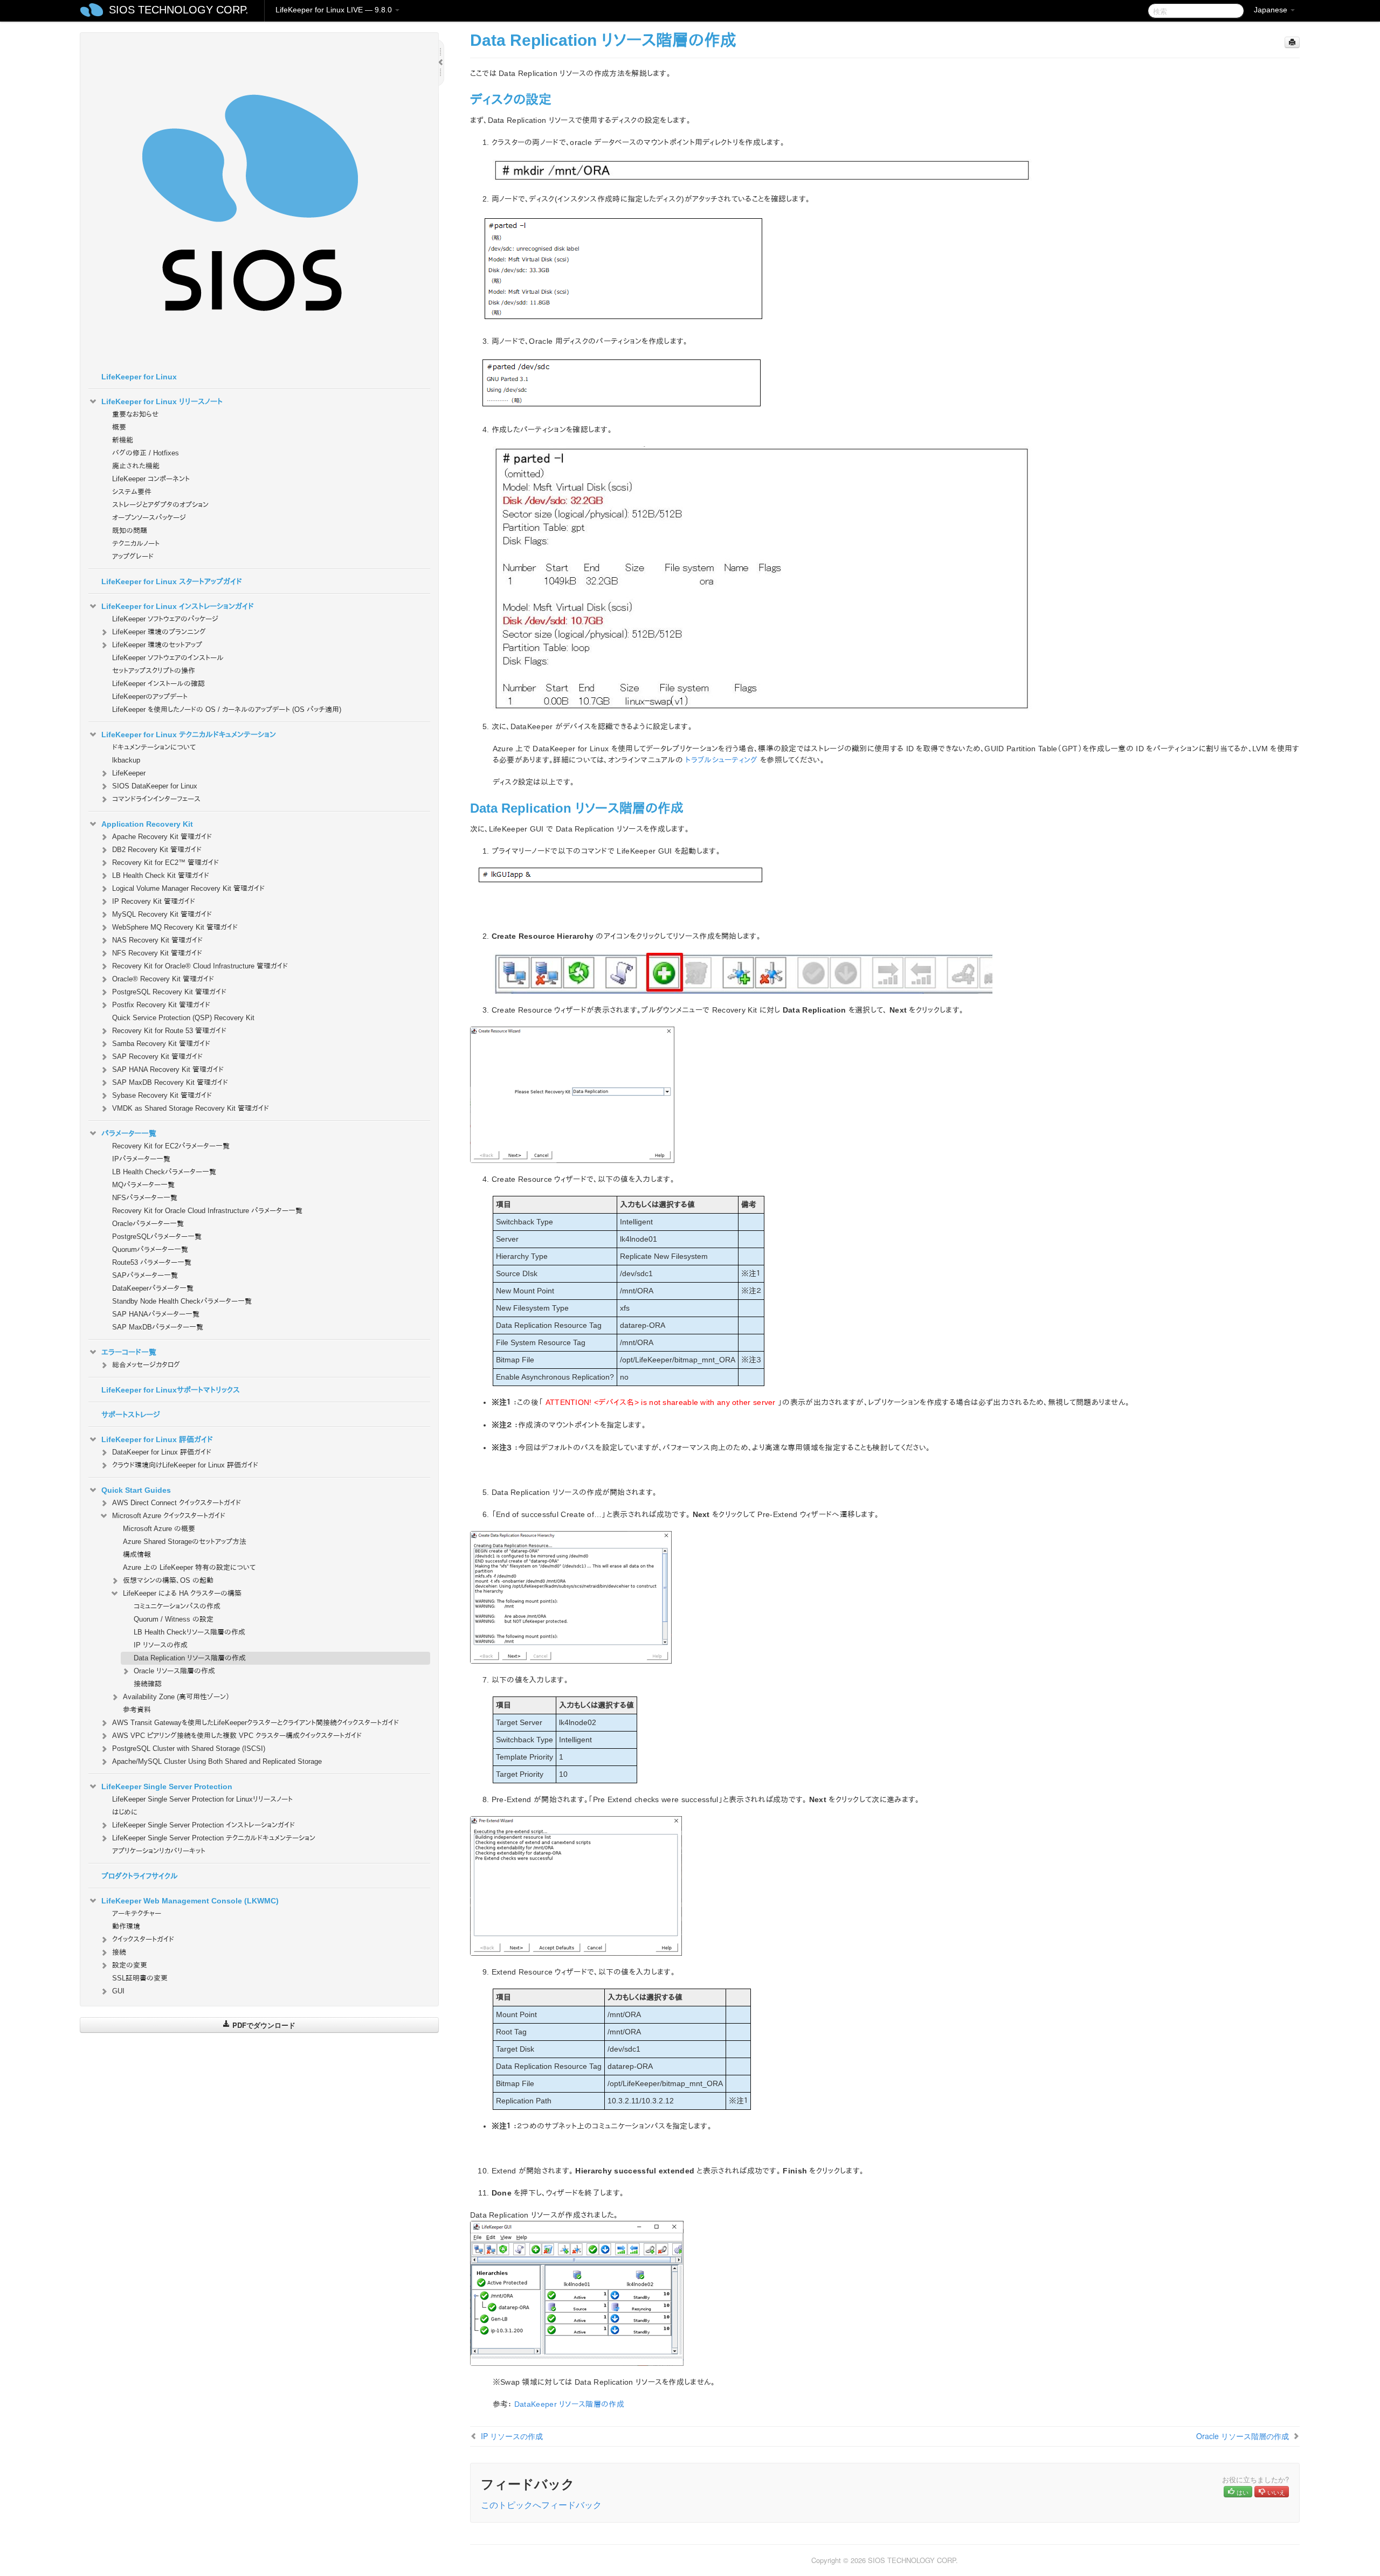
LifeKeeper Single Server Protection (167, 1786)
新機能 (123, 440)
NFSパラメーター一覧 (145, 1198)
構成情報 (137, 1554)
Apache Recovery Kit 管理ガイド (162, 837)
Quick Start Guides (136, 1490)
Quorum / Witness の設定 (174, 1619)
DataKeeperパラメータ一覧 (153, 1288)
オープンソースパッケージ (149, 518)
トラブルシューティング (721, 760)
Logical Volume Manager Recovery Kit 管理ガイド (188, 888)
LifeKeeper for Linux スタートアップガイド (172, 581)
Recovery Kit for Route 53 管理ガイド (169, 1031)
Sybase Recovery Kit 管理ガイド (162, 1095)
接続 (119, 1952)
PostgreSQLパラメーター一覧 (157, 1237)
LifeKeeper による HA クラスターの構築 (182, 1593)
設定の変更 (130, 1965)
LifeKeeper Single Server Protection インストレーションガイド (203, 1825)
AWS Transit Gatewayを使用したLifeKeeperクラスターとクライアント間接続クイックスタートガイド (256, 1723)
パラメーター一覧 (129, 1133)
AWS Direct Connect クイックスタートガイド (177, 1503)
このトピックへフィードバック (541, 2505)
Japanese (1272, 10)
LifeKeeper (129, 773)
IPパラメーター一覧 (141, 1159)
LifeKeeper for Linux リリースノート (162, 401)
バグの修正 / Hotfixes (146, 453)
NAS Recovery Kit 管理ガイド (157, 940)
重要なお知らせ (135, 414)
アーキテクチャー (137, 1913)
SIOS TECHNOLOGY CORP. (179, 10)
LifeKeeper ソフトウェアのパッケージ (165, 619)
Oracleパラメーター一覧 (148, 1224)
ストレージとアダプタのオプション (160, 505)
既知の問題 (130, 531)
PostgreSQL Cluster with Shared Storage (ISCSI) (189, 1749)
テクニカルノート (136, 543)
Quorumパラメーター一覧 (150, 1249)
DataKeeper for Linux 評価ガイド (162, 1452)
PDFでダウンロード (263, 2025)
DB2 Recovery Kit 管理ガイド (157, 850)
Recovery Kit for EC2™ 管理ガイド (165, 863)
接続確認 (148, 1684)
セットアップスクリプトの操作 (154, 671)
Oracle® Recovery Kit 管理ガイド (163, 979)
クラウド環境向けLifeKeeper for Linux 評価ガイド (185, 1465)
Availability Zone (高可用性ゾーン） (176, 1697)
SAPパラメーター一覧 (145, 1275)
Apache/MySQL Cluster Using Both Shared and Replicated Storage (217, 1761)
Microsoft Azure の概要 (159, 1529)
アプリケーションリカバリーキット (159, 1851)
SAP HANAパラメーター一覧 (156, 1314)
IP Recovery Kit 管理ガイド (154, 901)
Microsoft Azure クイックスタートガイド (169, 1516)
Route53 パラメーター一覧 (152, 1262)
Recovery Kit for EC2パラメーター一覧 (171, 1146)
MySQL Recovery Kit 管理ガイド (162, 914)
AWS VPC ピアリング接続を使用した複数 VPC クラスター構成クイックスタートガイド (237, 1736)
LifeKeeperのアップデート (150, 697)
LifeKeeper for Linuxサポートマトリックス (171, 1390)
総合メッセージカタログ (146, 1365)
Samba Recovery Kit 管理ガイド (161, 1044)
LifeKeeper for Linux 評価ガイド (157, 1439)
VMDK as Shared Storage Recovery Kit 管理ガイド (191, 1108)
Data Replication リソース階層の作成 (190, 1658)
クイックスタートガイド (143, 1939)
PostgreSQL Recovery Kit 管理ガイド (169, 992)
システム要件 (132, 492)
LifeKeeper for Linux (139, 377)
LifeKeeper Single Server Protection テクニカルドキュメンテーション (214, 1838)
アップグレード (133, 556)
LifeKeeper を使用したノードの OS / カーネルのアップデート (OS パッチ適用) (227, 709)
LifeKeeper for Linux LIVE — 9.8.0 (335, 10)
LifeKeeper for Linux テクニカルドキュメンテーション (189, 735)
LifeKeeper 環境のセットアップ (157, 645)
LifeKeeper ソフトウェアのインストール (168, 658)
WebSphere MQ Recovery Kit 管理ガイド (175, 927)
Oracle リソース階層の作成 (174, 1671)
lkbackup (126, 760)
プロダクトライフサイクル (140, 1876)
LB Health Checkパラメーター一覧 (164, 1172)
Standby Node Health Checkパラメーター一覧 (182, 1301)
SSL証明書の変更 (140, 1978)
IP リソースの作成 (161, 1645)
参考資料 (137, 1710)
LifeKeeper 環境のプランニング (159, 632)
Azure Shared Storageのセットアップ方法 (185, 1542)
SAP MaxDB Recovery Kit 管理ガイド (170, 1082)
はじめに (125, 1812)
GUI (118, 1991)
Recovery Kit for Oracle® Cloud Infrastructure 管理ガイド (200, 966)
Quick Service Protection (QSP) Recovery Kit (183, 1018)
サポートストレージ (131, 1415)
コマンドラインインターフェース (156, 799)
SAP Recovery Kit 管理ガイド (157, 1057)
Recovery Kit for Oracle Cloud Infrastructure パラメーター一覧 (207, 1211)
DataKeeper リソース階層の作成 (569, 2404)
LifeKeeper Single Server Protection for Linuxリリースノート (202, 1799)
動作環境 (126, 1926)
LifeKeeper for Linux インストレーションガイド (178, 606)
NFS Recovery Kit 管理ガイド (157, 953)
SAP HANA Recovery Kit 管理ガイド (168, 1069)
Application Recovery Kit (147, 824)
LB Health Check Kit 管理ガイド (161, 875)
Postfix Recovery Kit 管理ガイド (161, 1005)
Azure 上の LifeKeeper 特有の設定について (189, 1567)
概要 (119, 427)
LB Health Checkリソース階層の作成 (189, 1632)
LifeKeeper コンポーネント (151, 479)
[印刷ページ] (1292, 42)
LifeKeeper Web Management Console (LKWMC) (190, 1901)
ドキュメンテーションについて (154, 747)
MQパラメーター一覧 (143, 1185)
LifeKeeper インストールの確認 (158, 684)
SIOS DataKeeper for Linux (155, 786)
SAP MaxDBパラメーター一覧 (158, 1327)
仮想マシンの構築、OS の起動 (168, 1580)
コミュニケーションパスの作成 (177, 1606)
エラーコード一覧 (129, 1352)
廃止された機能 (136, 466)
